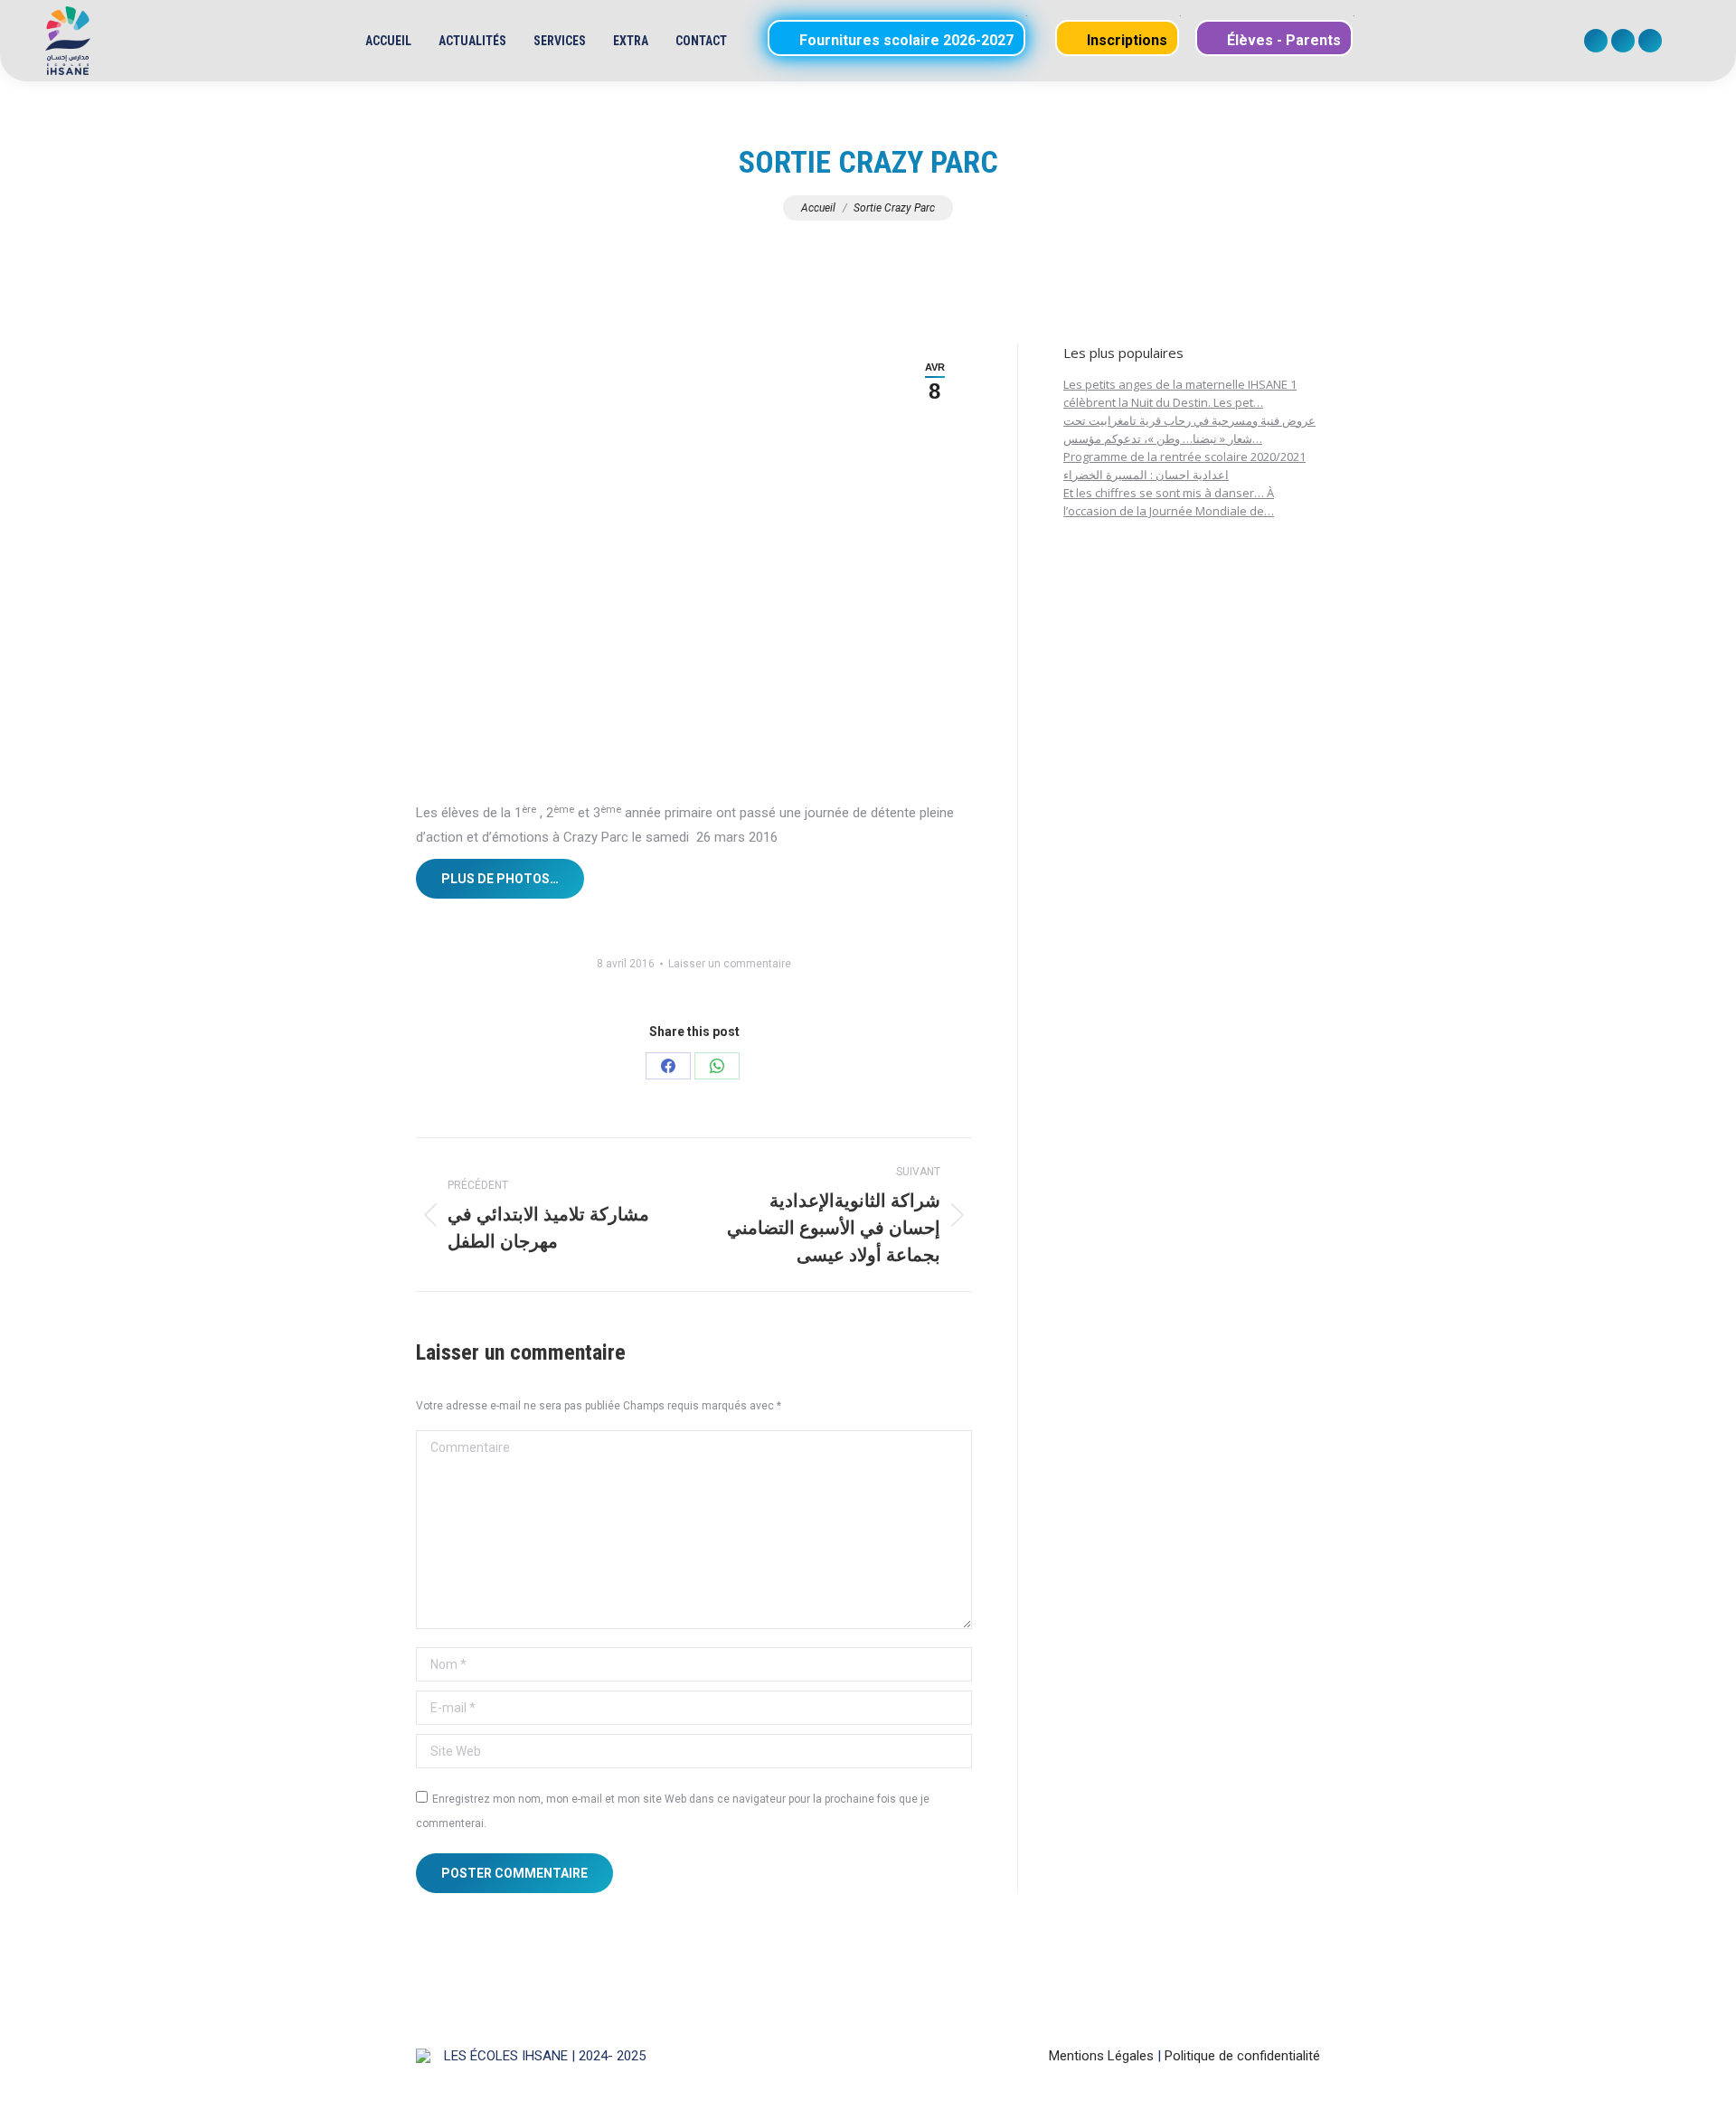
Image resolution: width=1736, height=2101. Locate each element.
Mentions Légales (1101, 2056)
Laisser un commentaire (730, 964)
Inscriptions (1125, 40)
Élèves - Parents (1282, 40)
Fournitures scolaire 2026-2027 (905, 40)
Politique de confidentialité (1242, 2056)
